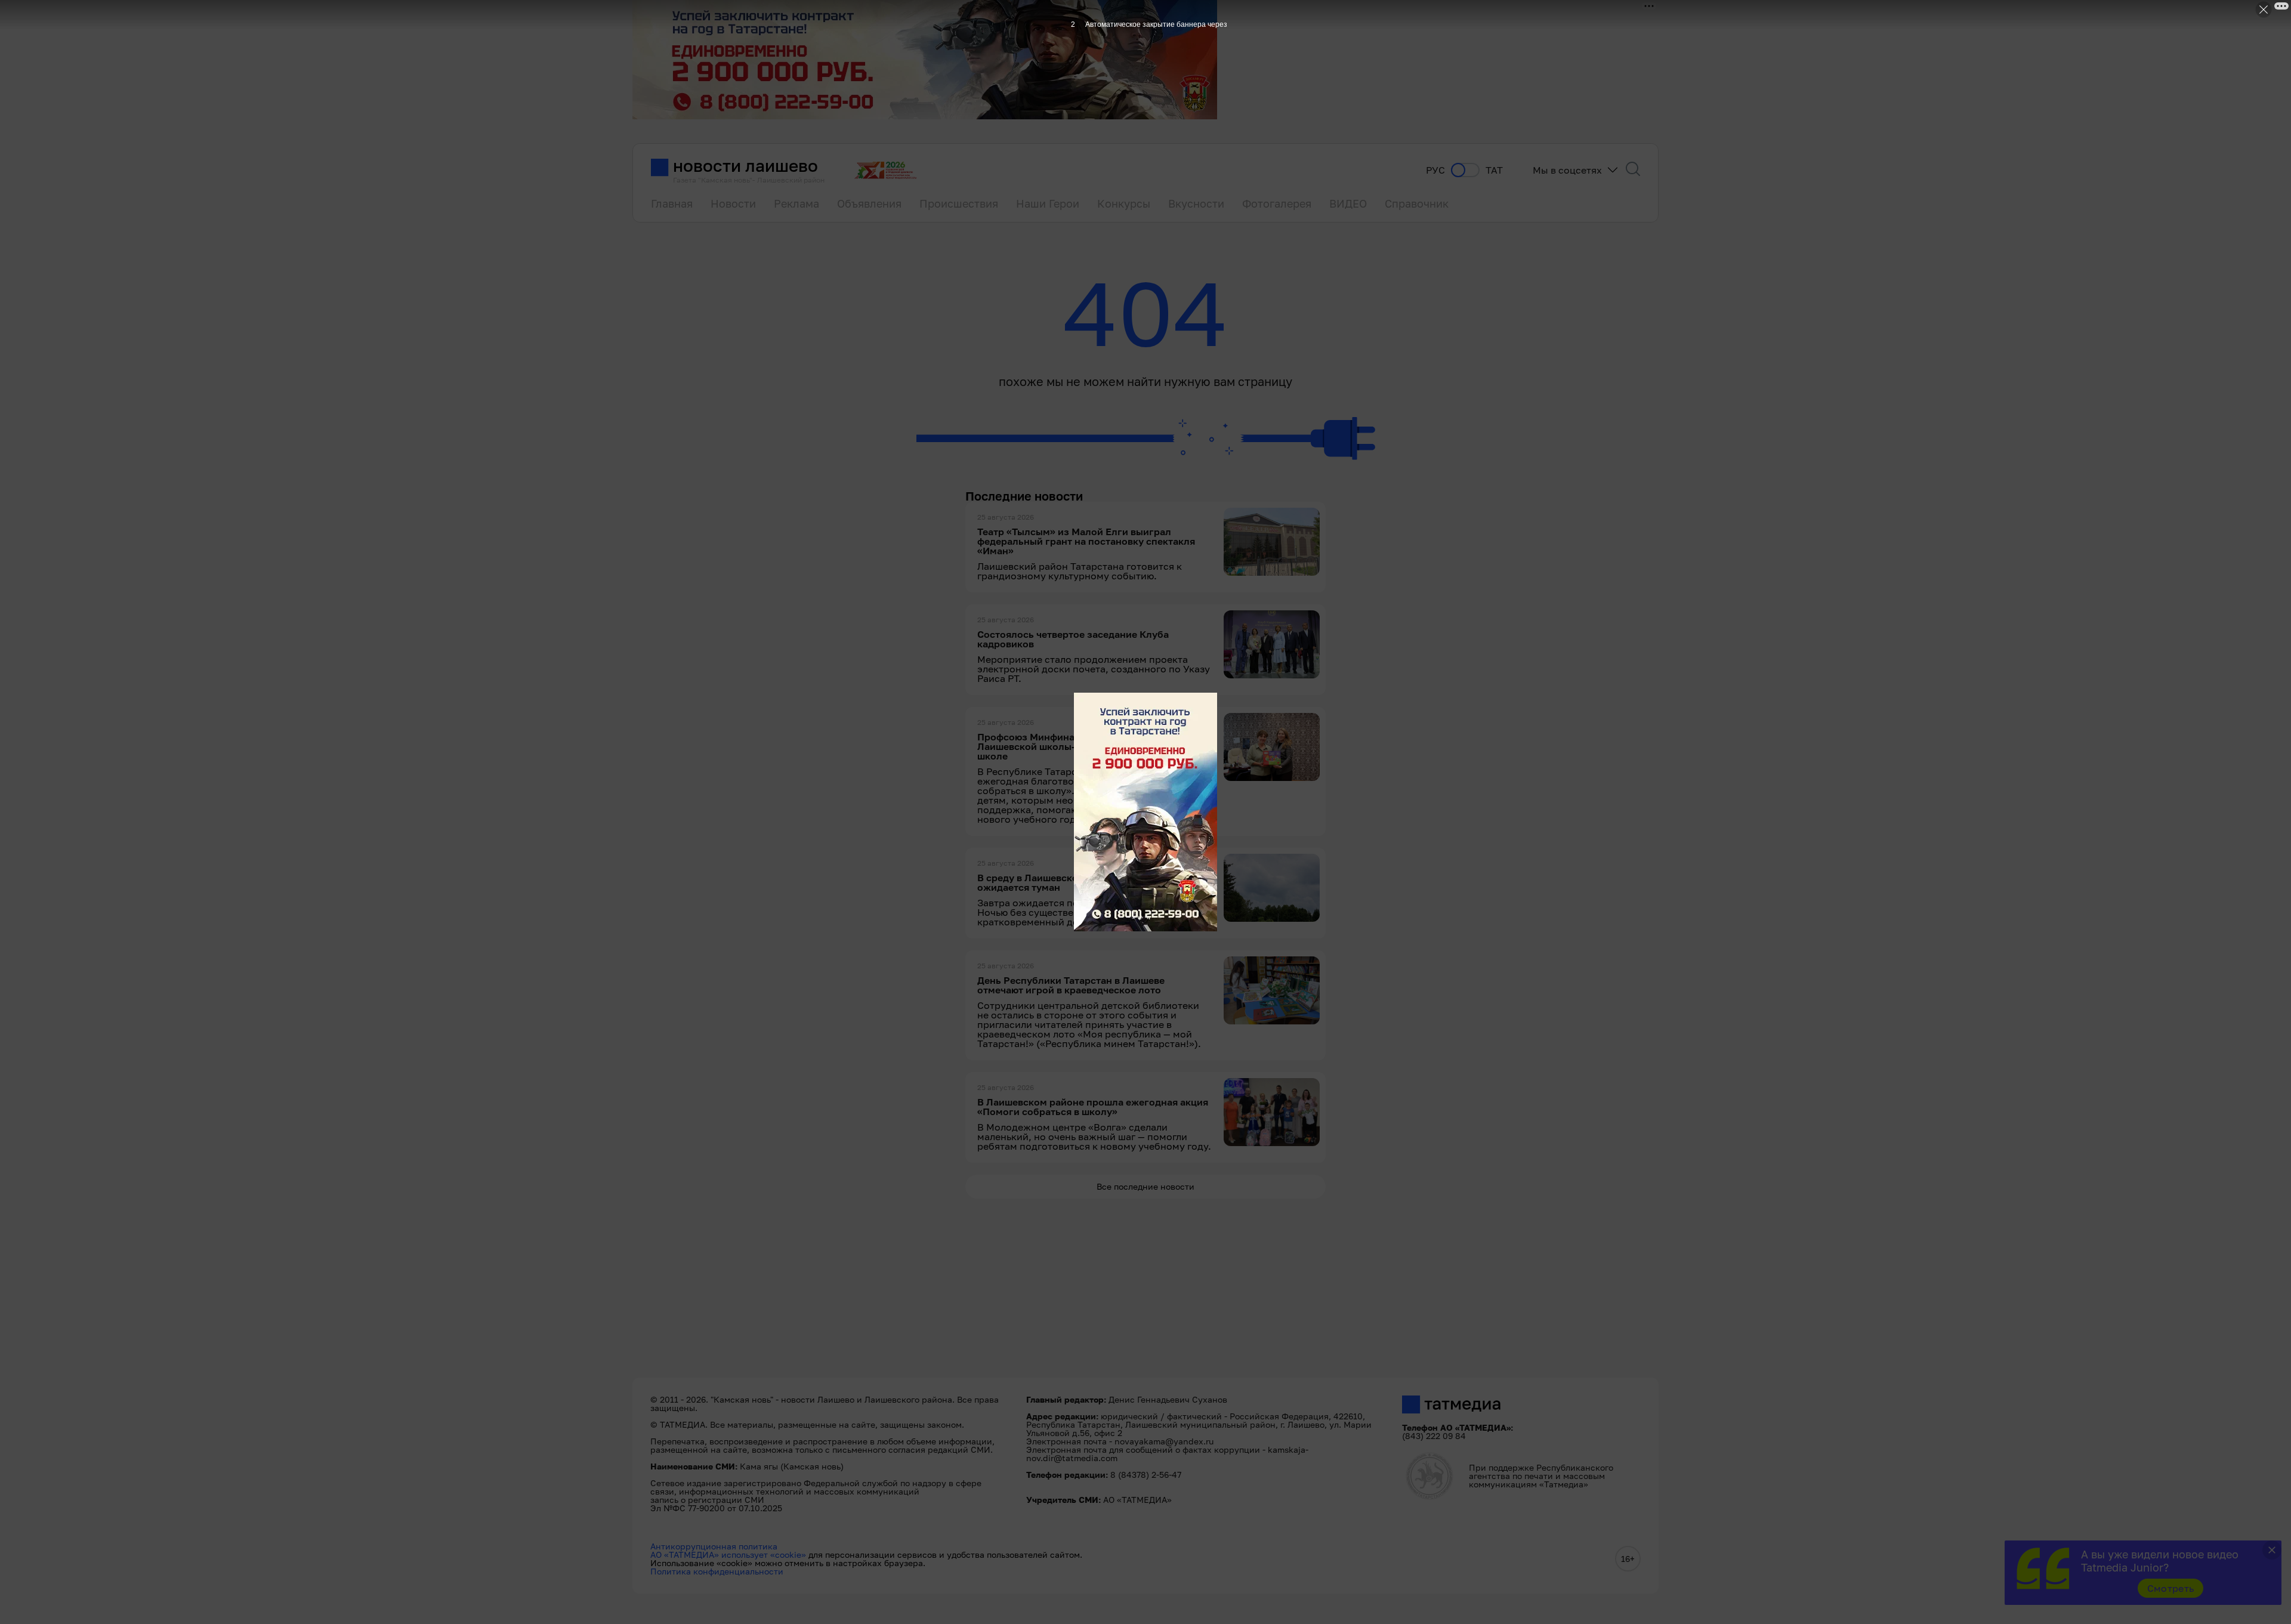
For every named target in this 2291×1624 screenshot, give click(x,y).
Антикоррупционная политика (714, 1546)
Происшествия (959, 203)
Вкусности (1196, 203)
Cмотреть (2171, 1588)
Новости (733, 203)
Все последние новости (1145, 1186)
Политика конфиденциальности (717, 1571)
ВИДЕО (1348, 203)
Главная (672, 203)
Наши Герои (1048, 203)
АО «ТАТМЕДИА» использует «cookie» (728, 1554)
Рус (1435, 170)
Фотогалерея (1277, 203)
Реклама (796, 203)
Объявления (869, 203)
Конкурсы (1124, 203)
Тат (1494, 170)
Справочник (1417, 203)
